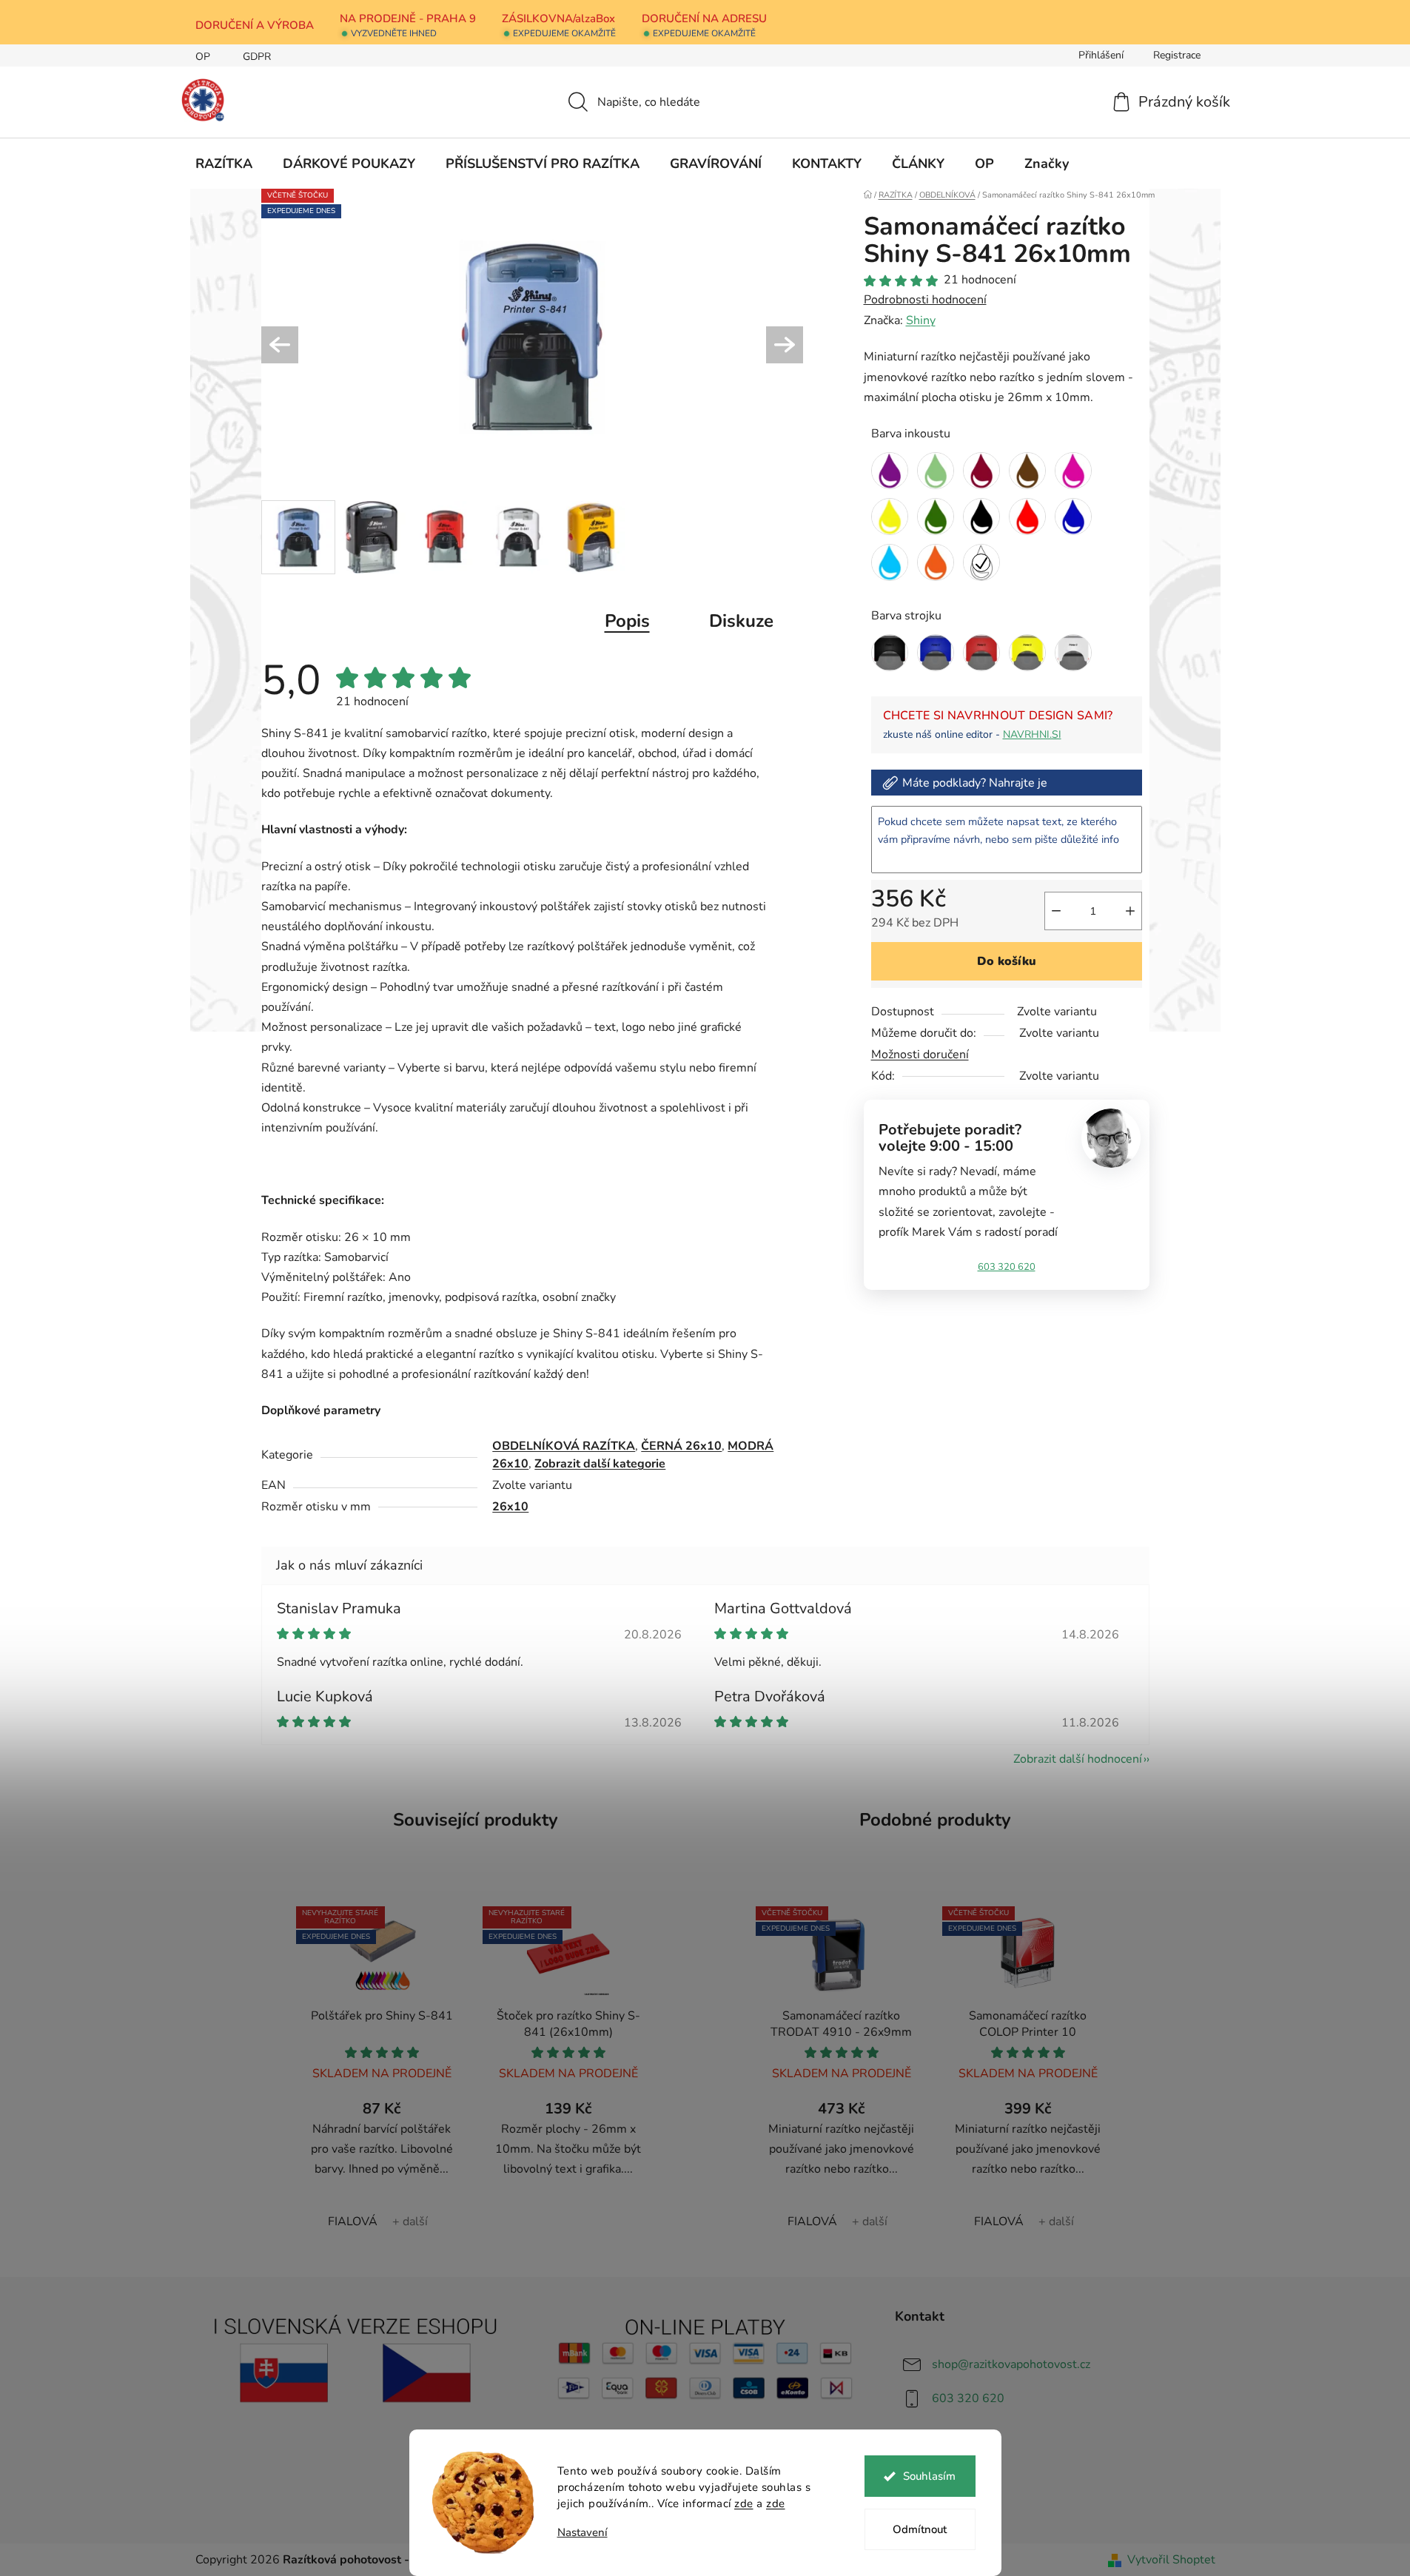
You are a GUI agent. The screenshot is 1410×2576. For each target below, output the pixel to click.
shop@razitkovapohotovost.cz (1011, 2364)
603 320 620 (1007, 1267)
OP (203, 57)
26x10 (510, 1507)
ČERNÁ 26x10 (681, 1446)
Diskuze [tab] (741, 621)
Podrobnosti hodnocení (925, 300)
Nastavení (583, 2533)
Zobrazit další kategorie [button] (600, 1464)
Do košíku (1007, 961)
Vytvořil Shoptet (1171, 2560)
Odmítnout (920, 2529)
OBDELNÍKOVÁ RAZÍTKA (564, 1446)
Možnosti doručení (920, 1055)
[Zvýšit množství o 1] (1130, 911)
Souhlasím (929, 2476)
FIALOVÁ (353, 2222)
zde (744, 2503)
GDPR (257, 57)
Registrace (1177, 55)
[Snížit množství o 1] (1056, 911)
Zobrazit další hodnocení (1078, 1759)
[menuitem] (224, 164)
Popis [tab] (627, 621)
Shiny (921, 320)
